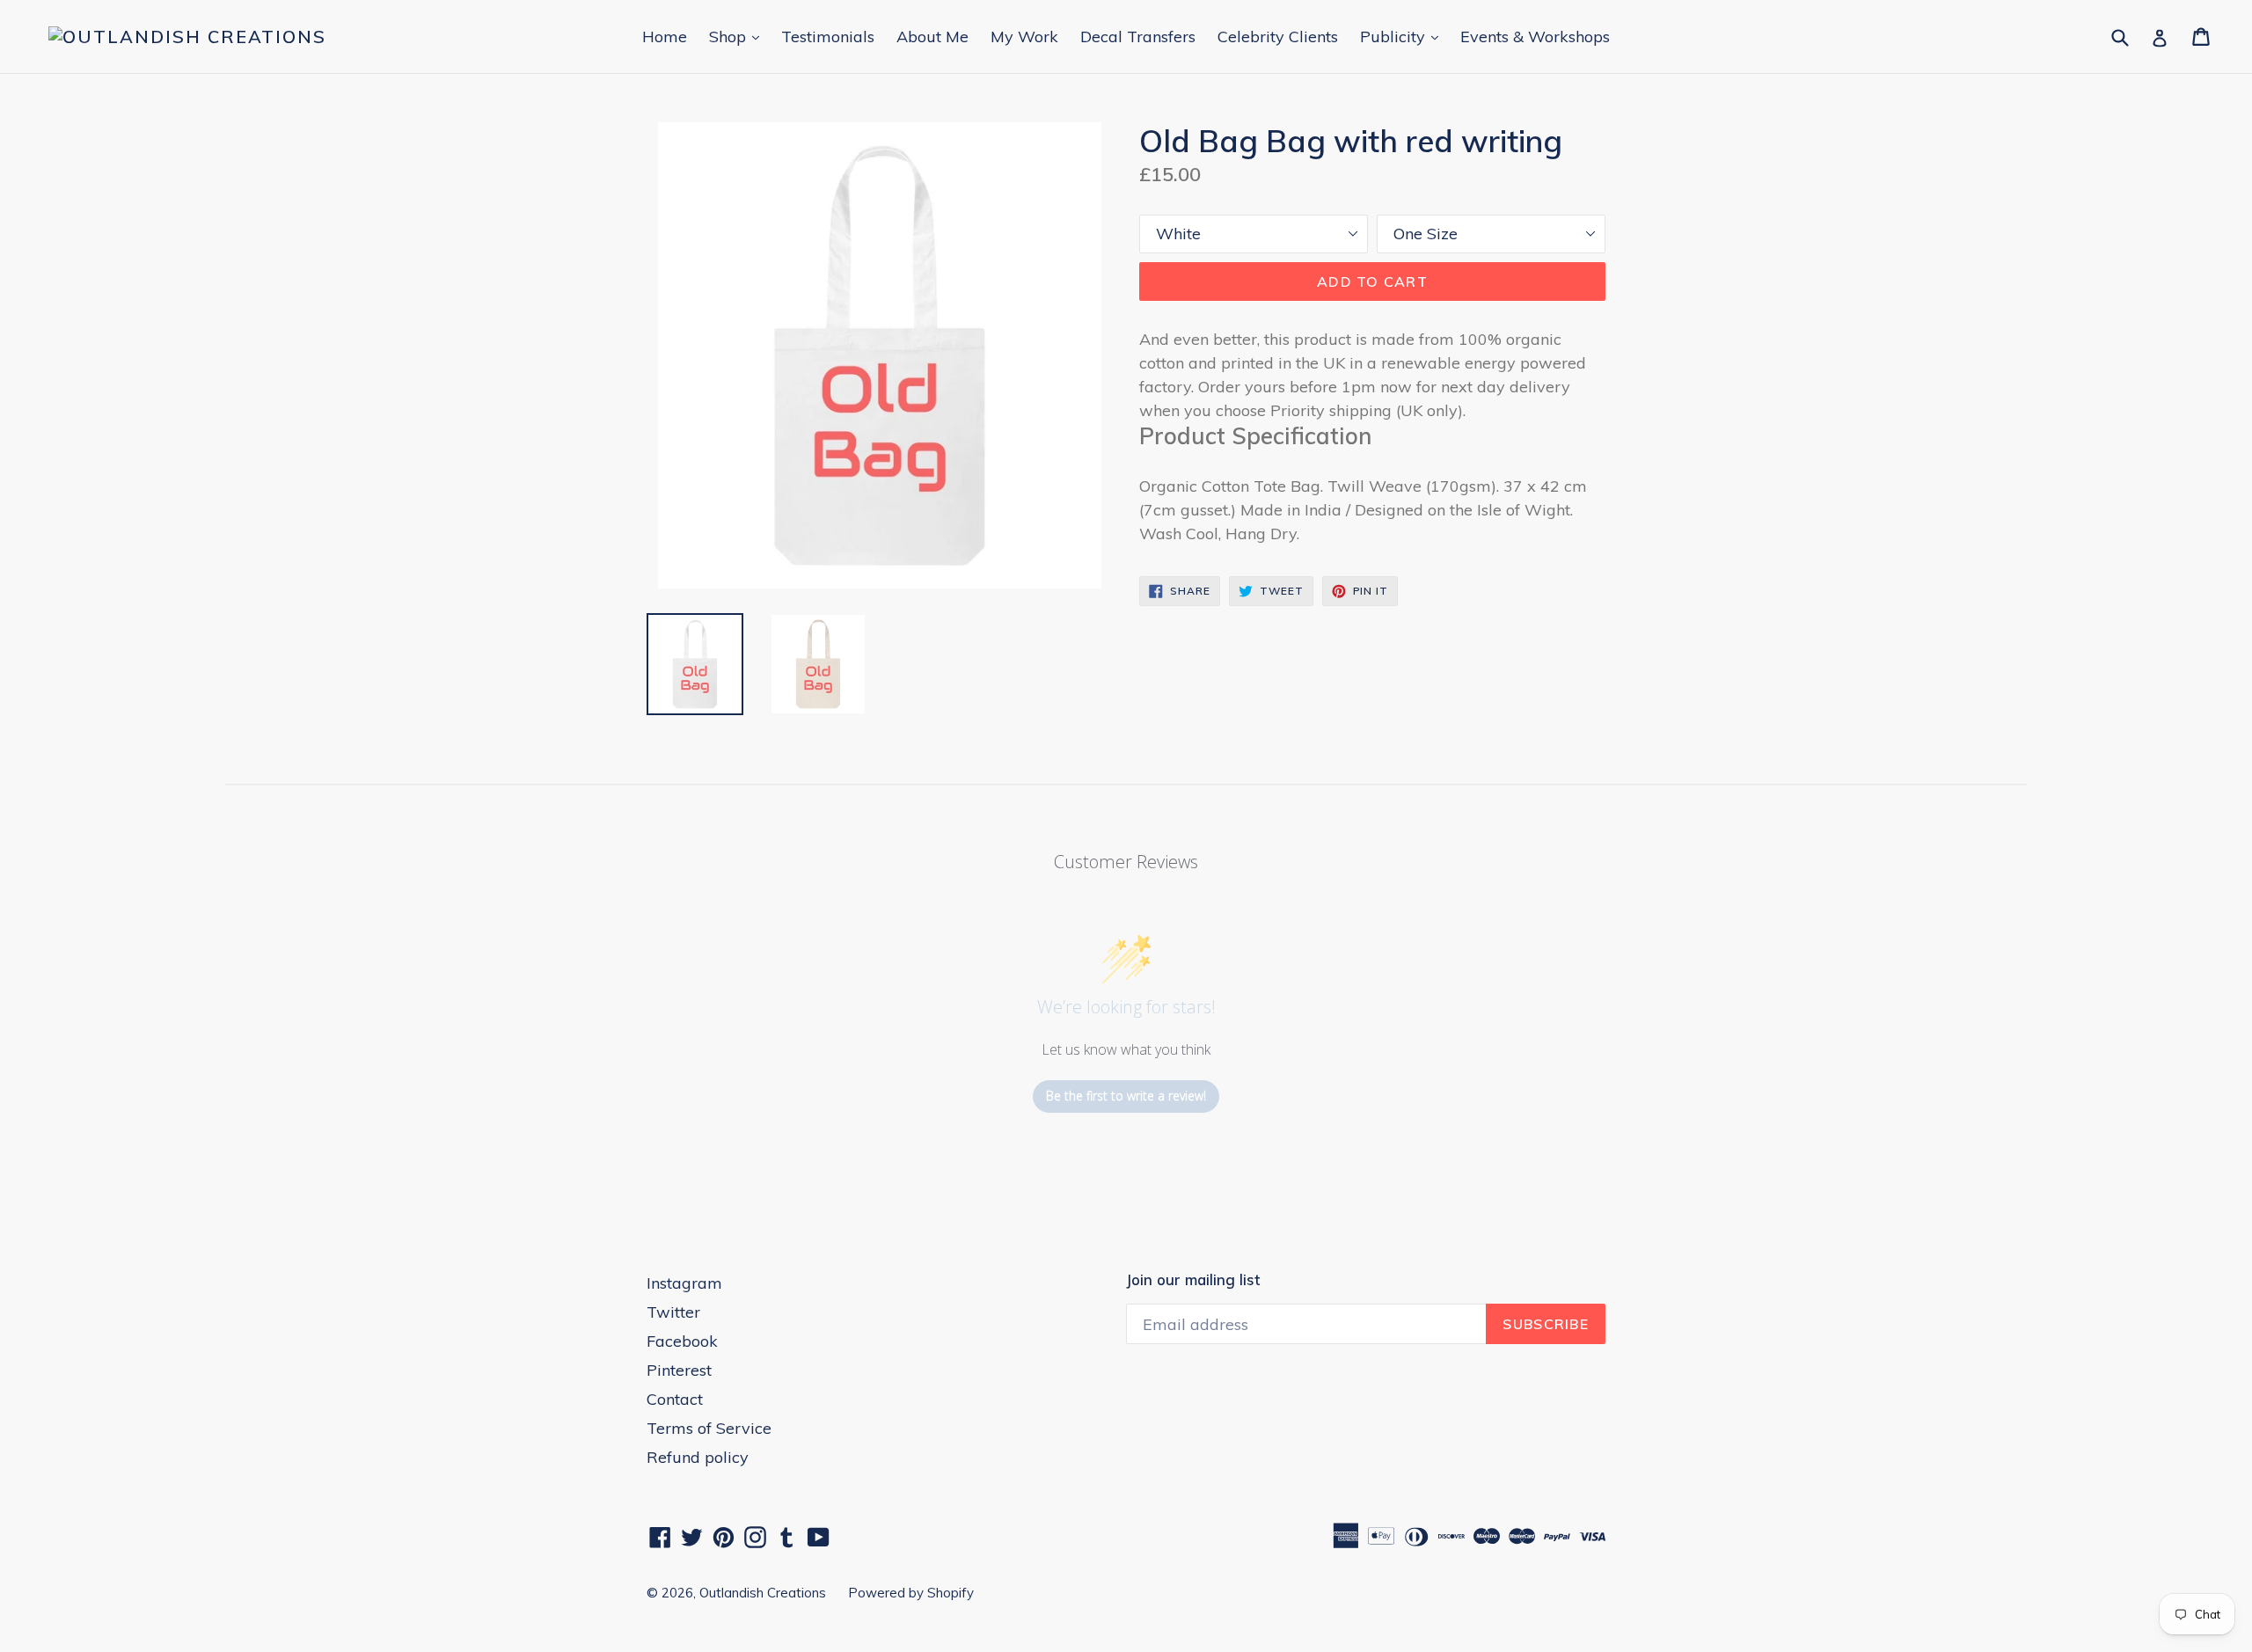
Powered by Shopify (911, 1593)
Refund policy (698, 1457)
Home (665, 37)
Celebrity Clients (1278, 37)
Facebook (682, 1341)
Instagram (684, 1283)
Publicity (1404, 36)
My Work (1024, 37)
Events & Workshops (1535, 37)
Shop (738, 36)
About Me (932, 37)
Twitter (673, 1312)
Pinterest (679, 1370)
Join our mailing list (1193, 1280)
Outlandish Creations (763, 1593)
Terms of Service (709, 1428)
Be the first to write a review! (1126, 1096)
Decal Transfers (1138, 37)
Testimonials (828, 37)
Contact (675, 1399)
